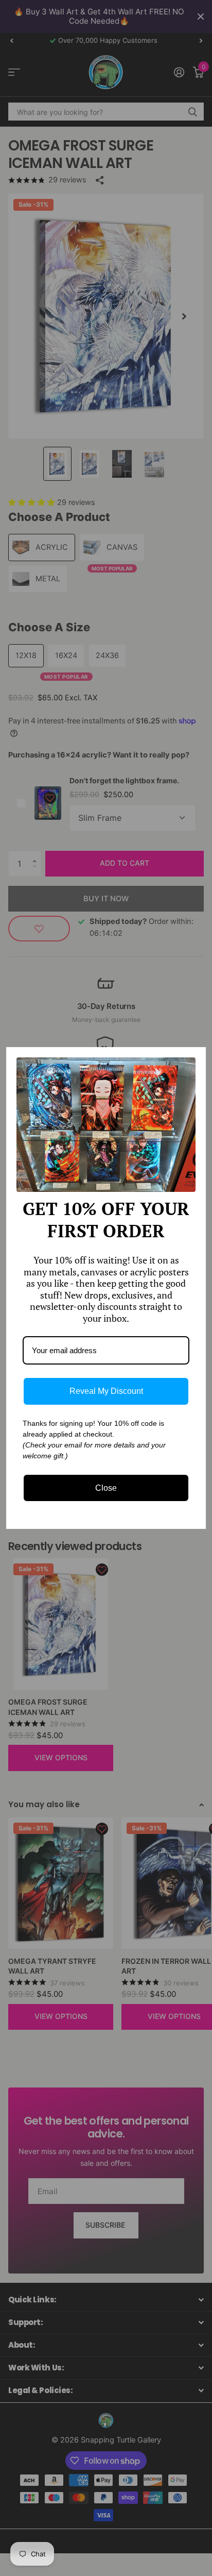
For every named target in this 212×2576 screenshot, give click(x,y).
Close (106, 1488)
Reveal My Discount (106, 1391)
